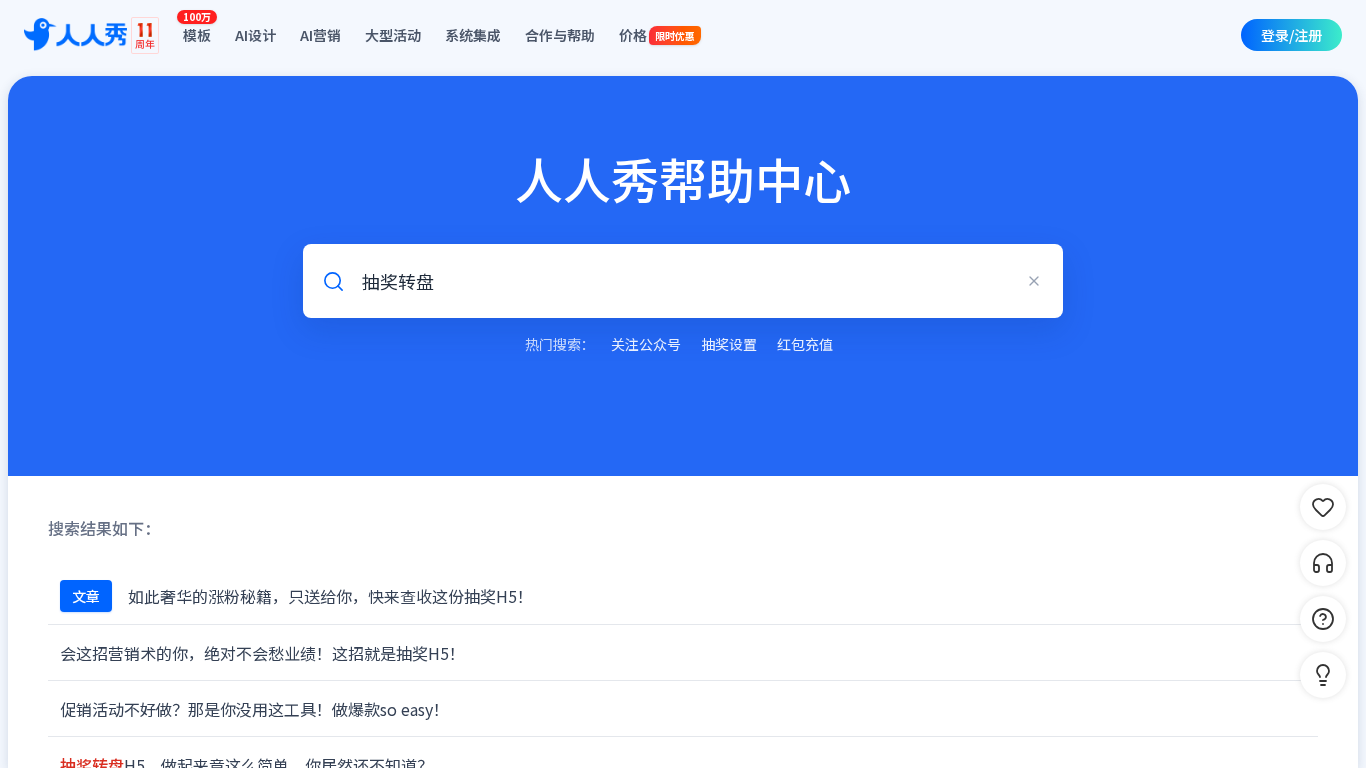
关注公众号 (646, 344)
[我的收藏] (1323, 507)
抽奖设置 (729, 344)
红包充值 (805, 344)
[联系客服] (1323, 563)
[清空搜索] (1034, 281)
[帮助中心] (1323, 619)
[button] (1323, 675)
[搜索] (333, 281)
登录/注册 (1291, 35)
